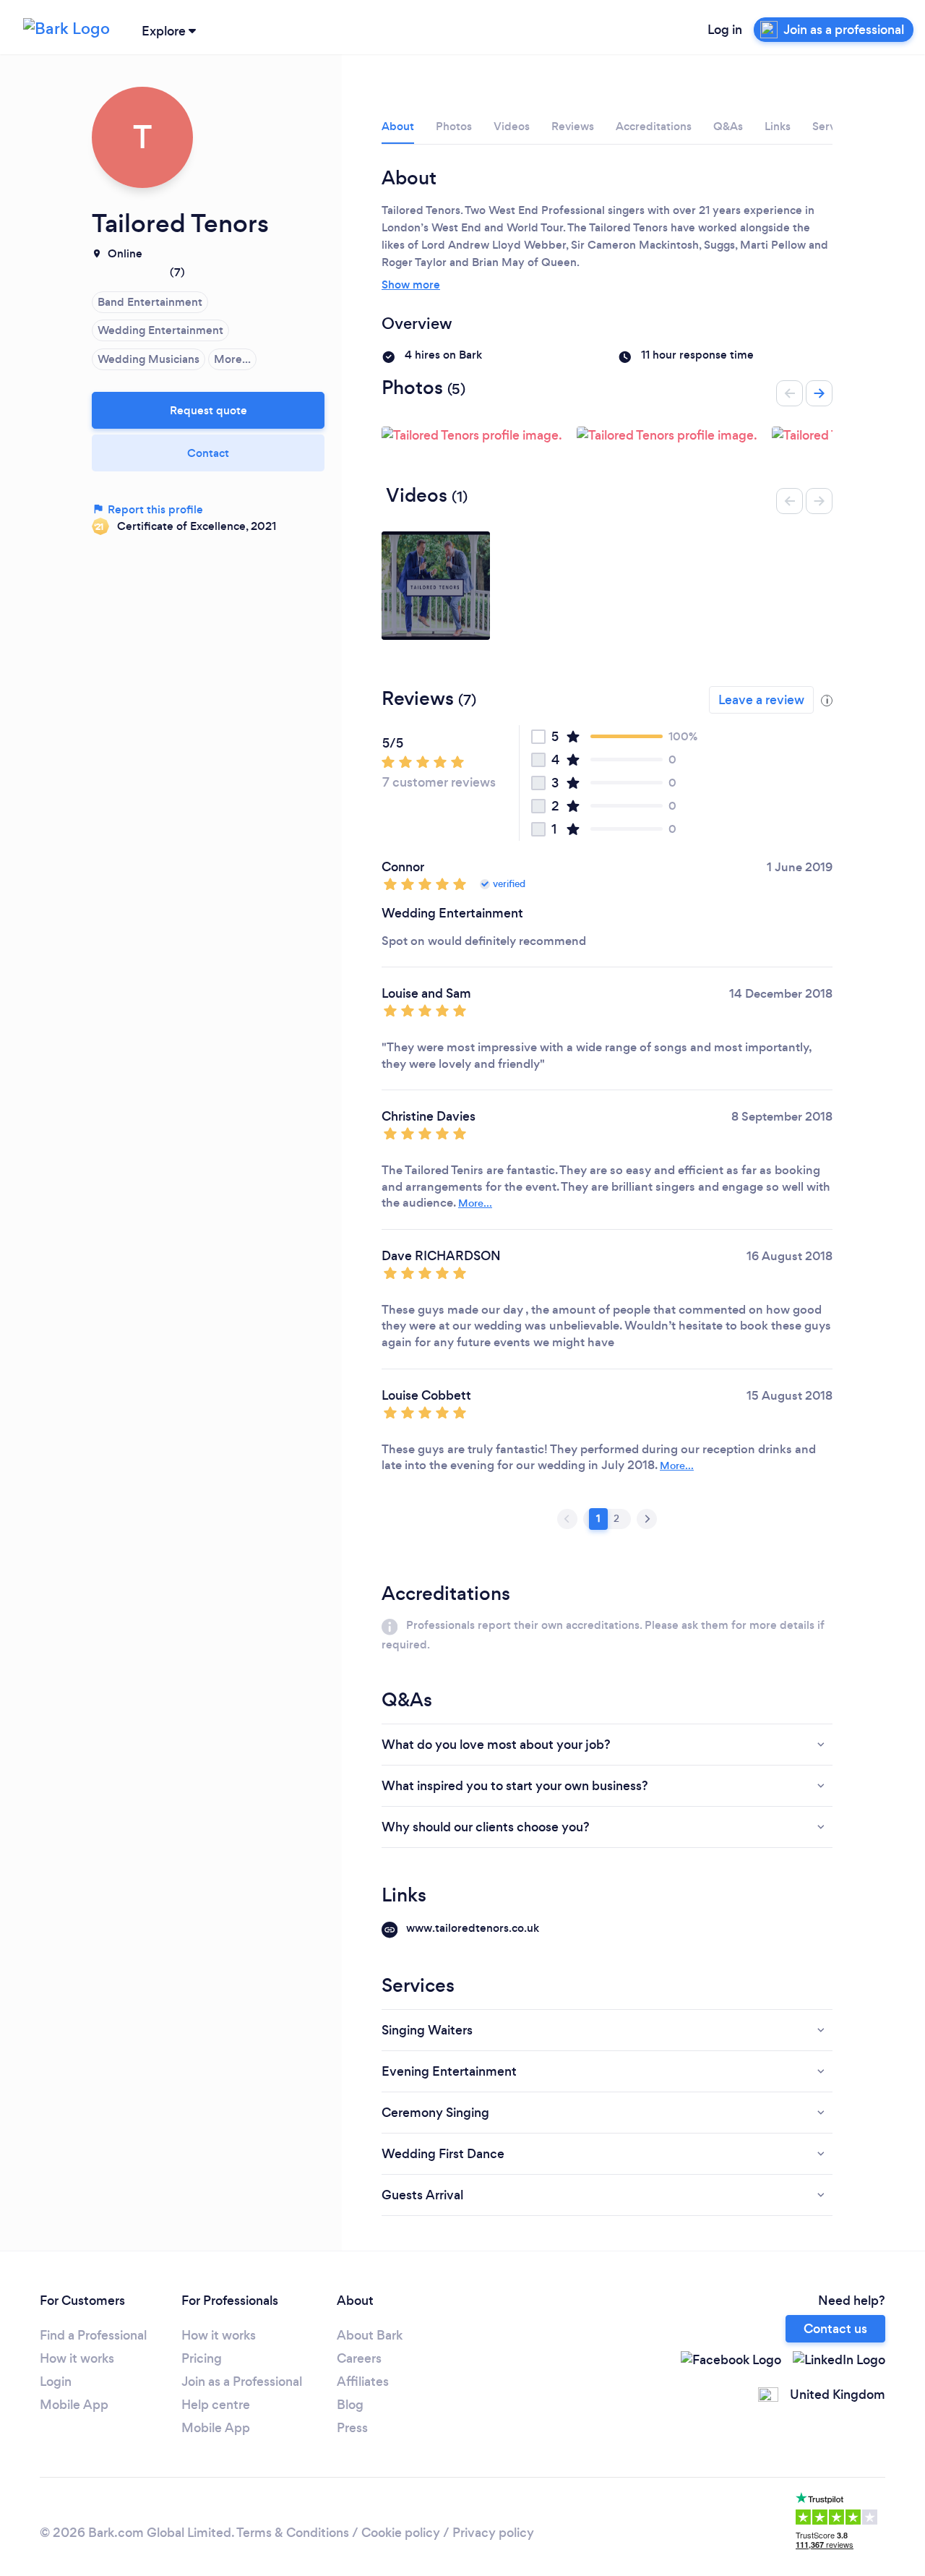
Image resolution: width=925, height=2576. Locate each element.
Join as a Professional (242, 2382)
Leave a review (761, 700)
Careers (359, 2358)
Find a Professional (93, 2335)
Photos (454, 126)
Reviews (573, 126)
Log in (725, 30)
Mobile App (74, 2405)
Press (352, 2428)
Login (56, 2382)
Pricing (202, 2358)
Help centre (216, 2405)
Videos (512, 126)
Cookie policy (401, 2533)
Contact (208, 453)
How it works (77, 2358)
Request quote (208, 410)
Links (778, 126)
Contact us (835, 2329)
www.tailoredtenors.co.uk (473, 1928)
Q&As (728, 126)
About (398, 126)
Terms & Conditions (293, 2533)
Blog (350, 2405)
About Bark (370, 2335)
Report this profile (154, 509)
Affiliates (363, 2382)
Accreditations (654, 126)
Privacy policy (493, 2533)
